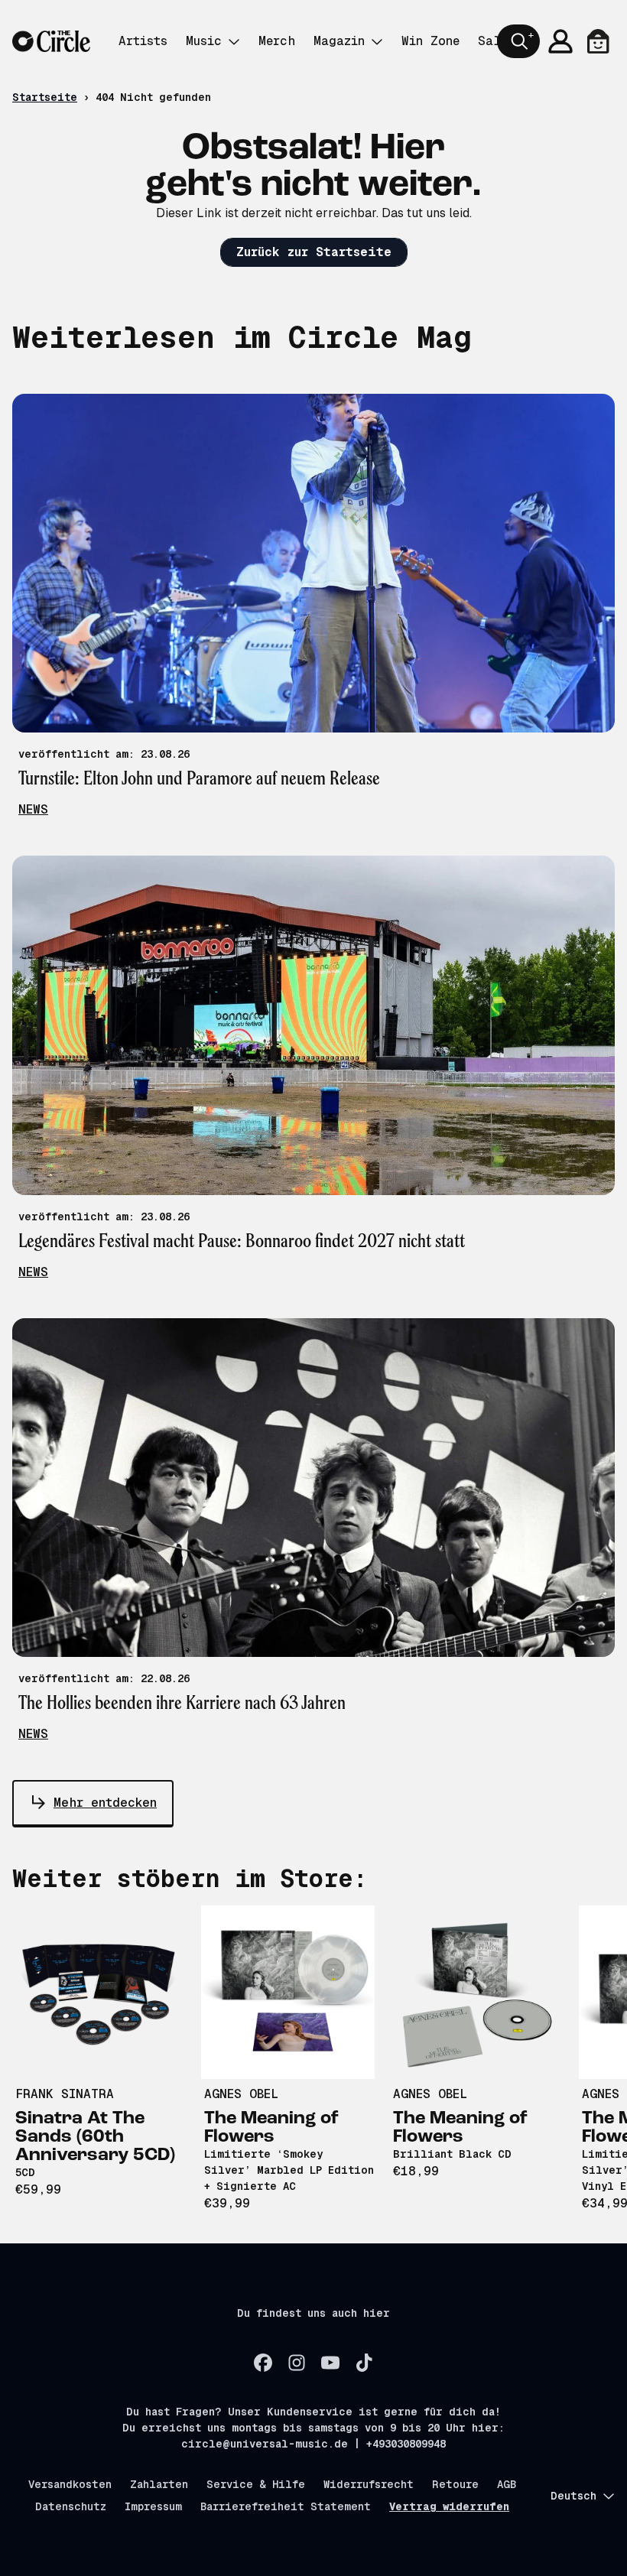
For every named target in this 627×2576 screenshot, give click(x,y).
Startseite (45, 97)
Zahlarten (159, 2484)
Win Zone (430, 41)
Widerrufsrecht (369, 2484)
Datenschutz (71, 2506)
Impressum (153, 2506)
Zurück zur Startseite (314, 252)
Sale (493, 41)
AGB (507, 2484)
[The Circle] (51, 42)
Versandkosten (70, 2484)
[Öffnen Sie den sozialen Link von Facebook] (263, 2363)
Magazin (339, 41)
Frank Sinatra (65, 2094)
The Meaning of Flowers (271, 2128)
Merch (277, 41)
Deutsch (573, 2496)
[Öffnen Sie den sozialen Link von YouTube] (330, 2363)
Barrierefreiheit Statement (286, 2506)
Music (204, 41)
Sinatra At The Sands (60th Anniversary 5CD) (95, 2137)
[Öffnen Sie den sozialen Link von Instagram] (297, 2363)
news (33, 809)
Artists (143, 41)
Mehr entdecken (105, 1803)
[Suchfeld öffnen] (518, 41)
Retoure (455, 2484)
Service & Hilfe (256, 2484)
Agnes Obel (241, 2094)
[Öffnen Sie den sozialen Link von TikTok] (364, 2363)
